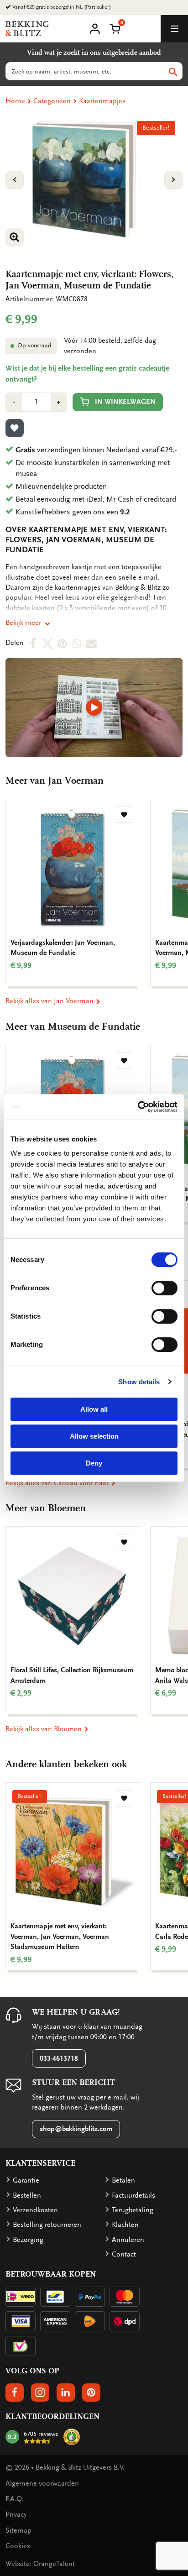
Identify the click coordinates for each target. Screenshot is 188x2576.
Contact (124, 2254)
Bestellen (27, 2195)
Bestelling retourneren (47, 2225)
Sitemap (18, 2530)
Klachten (125, 2225)
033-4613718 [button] (59, 2058)
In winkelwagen (125, 402)
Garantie (26, 2180)
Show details (139, 1382)
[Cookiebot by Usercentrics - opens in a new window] (138, 1107)
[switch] (164, 1288)
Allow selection (94, 1436)
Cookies (18, 2546)
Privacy (16, 2514)
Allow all (94, 1409)
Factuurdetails (133, 2195)
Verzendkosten (35, 2210)
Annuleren (128, 2240)
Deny (94, 1463)
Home (15, 101)
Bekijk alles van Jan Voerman (50, 1001)
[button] (115, 28)
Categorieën (52, 101)
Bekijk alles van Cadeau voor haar (58, 1483)
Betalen (123, 2180)
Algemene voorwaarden (42, 2483)
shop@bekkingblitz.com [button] (76, 2129)
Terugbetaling (133, 2210)
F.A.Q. (15, 2499)
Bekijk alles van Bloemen (44, 1729)
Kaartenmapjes (102, 101)
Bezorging (28, 2240)
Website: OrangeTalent (40, 2564)
